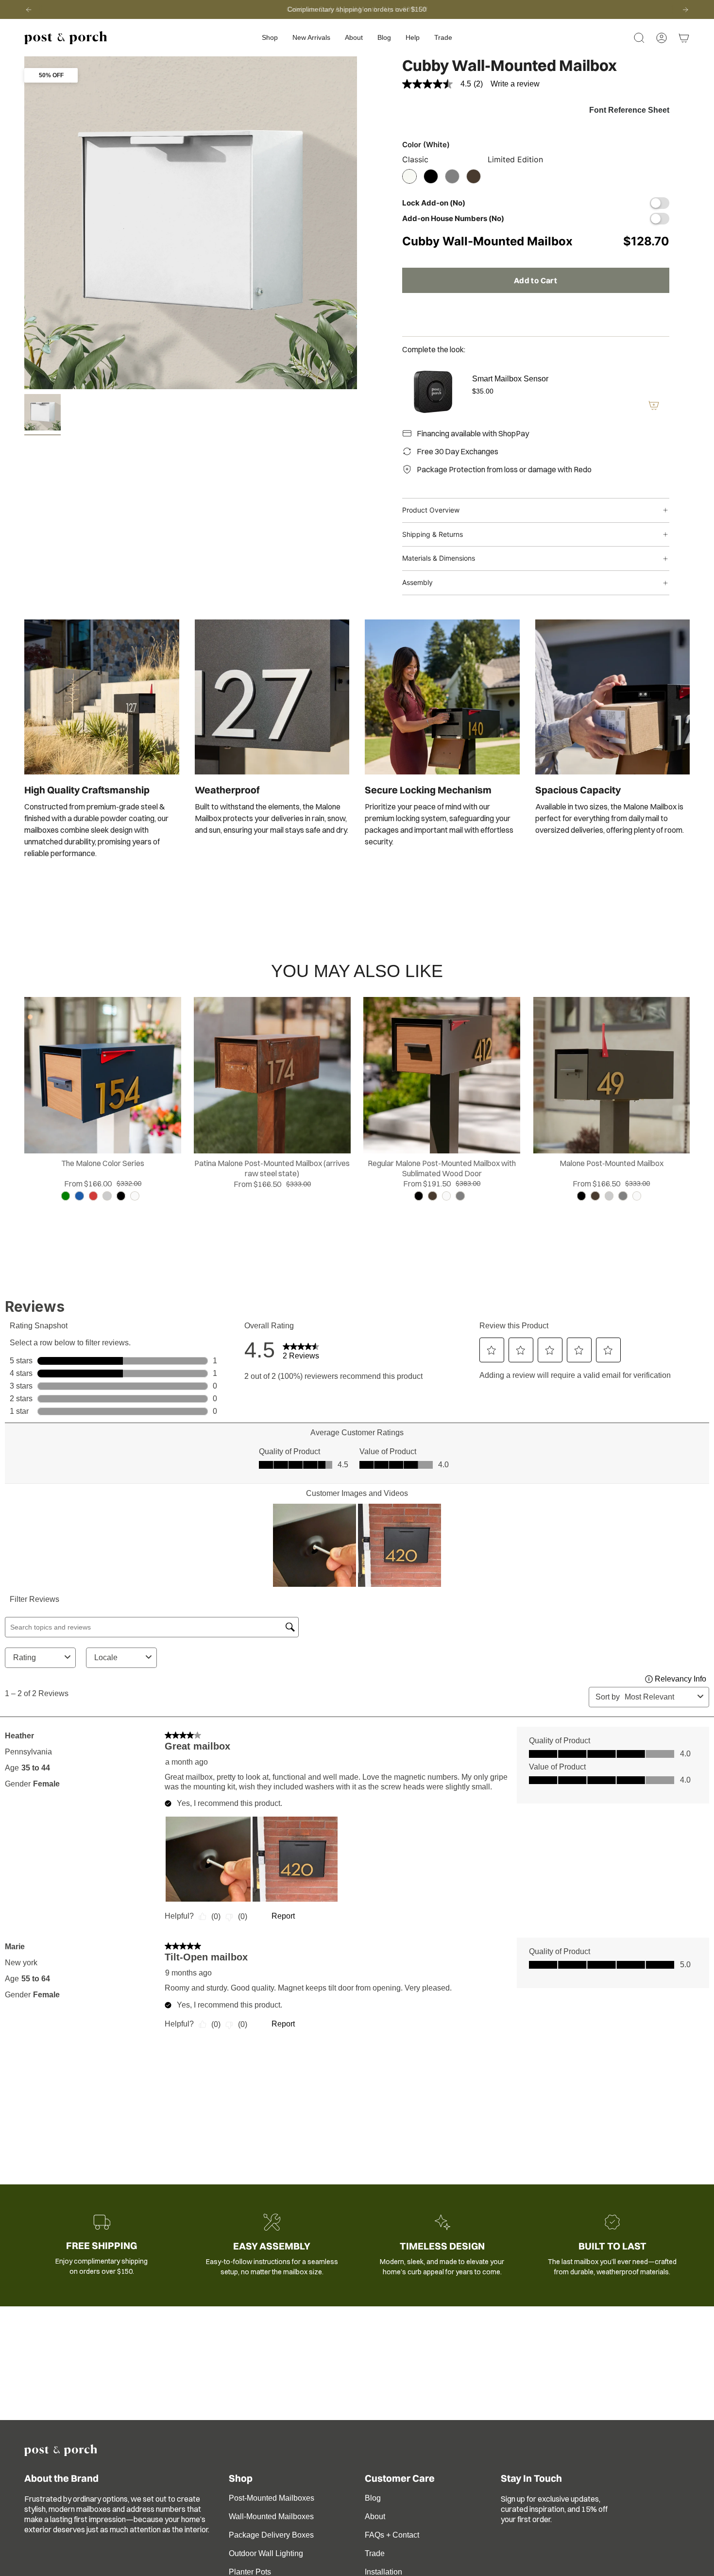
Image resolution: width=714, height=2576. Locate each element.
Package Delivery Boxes (271, 2535)
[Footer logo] (61, 2450)
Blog (373, 2498)
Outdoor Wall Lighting (266, 2553)
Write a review (515, 84)
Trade (375, 2553)
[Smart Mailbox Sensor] (431, 392)
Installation (383, 2572)
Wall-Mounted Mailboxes (271, 2516)
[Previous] (29, 10)
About (375, 2516)
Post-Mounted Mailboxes (272, 2498)
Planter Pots (250, 2572)
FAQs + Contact (392, 2535)
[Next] (685, 10)
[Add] (654, 405)
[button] (270, 38)
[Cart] (684, 38)
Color (426, 145)
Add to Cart (535, 280)
